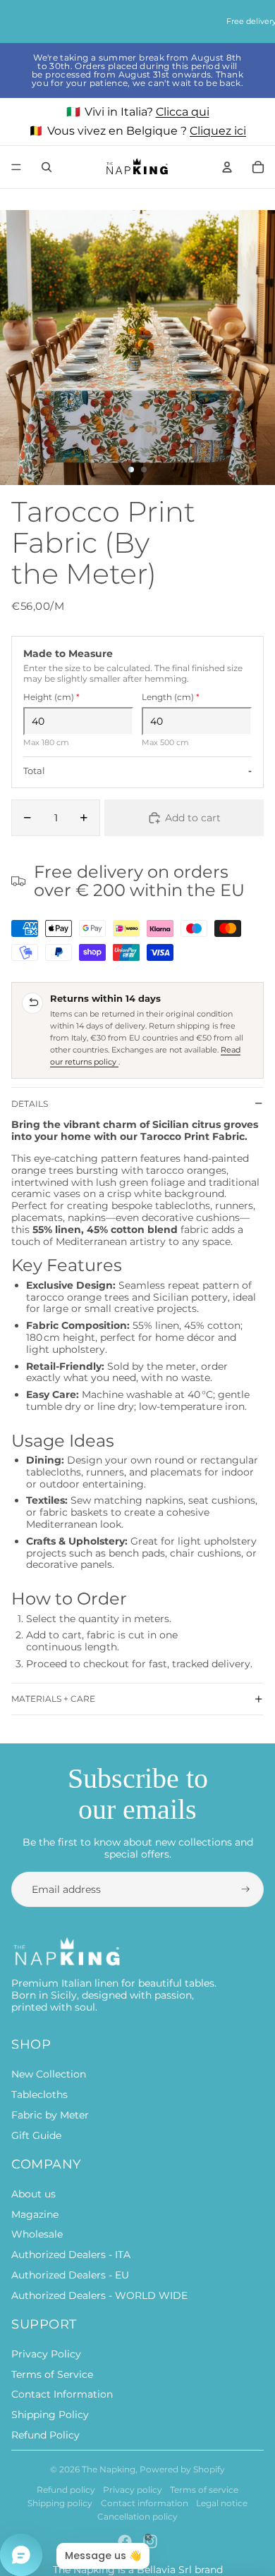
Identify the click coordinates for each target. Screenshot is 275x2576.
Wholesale (37, 2234)
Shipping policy (60, 2503)
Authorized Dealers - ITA (71, 2255)
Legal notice (222, 2503)
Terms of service (204, 2490)
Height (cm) (51, 697)
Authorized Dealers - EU (70, 2275)
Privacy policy (133, 2490)
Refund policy (66, 2490)
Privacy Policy (46, 2354)
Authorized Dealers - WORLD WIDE (99, 2295)
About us (33, 2194)
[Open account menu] (227, 167)
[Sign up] (246, 1890)
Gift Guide (36, 2135)
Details (30, 1104)
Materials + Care (53, 1699)
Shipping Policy (50, 2415)
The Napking (109, 2469)
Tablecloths (39, 2094)
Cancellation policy (137, 2516)
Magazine (35, 2214)
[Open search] (47, 167)
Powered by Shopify (182, 2469)
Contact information (145, 2503)
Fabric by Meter (50, 2115)
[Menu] (16, 167)
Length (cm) (171, 697)
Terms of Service (52, 2374)
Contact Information (62, 2394)
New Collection (49, 2074)
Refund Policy (45, 2435)
